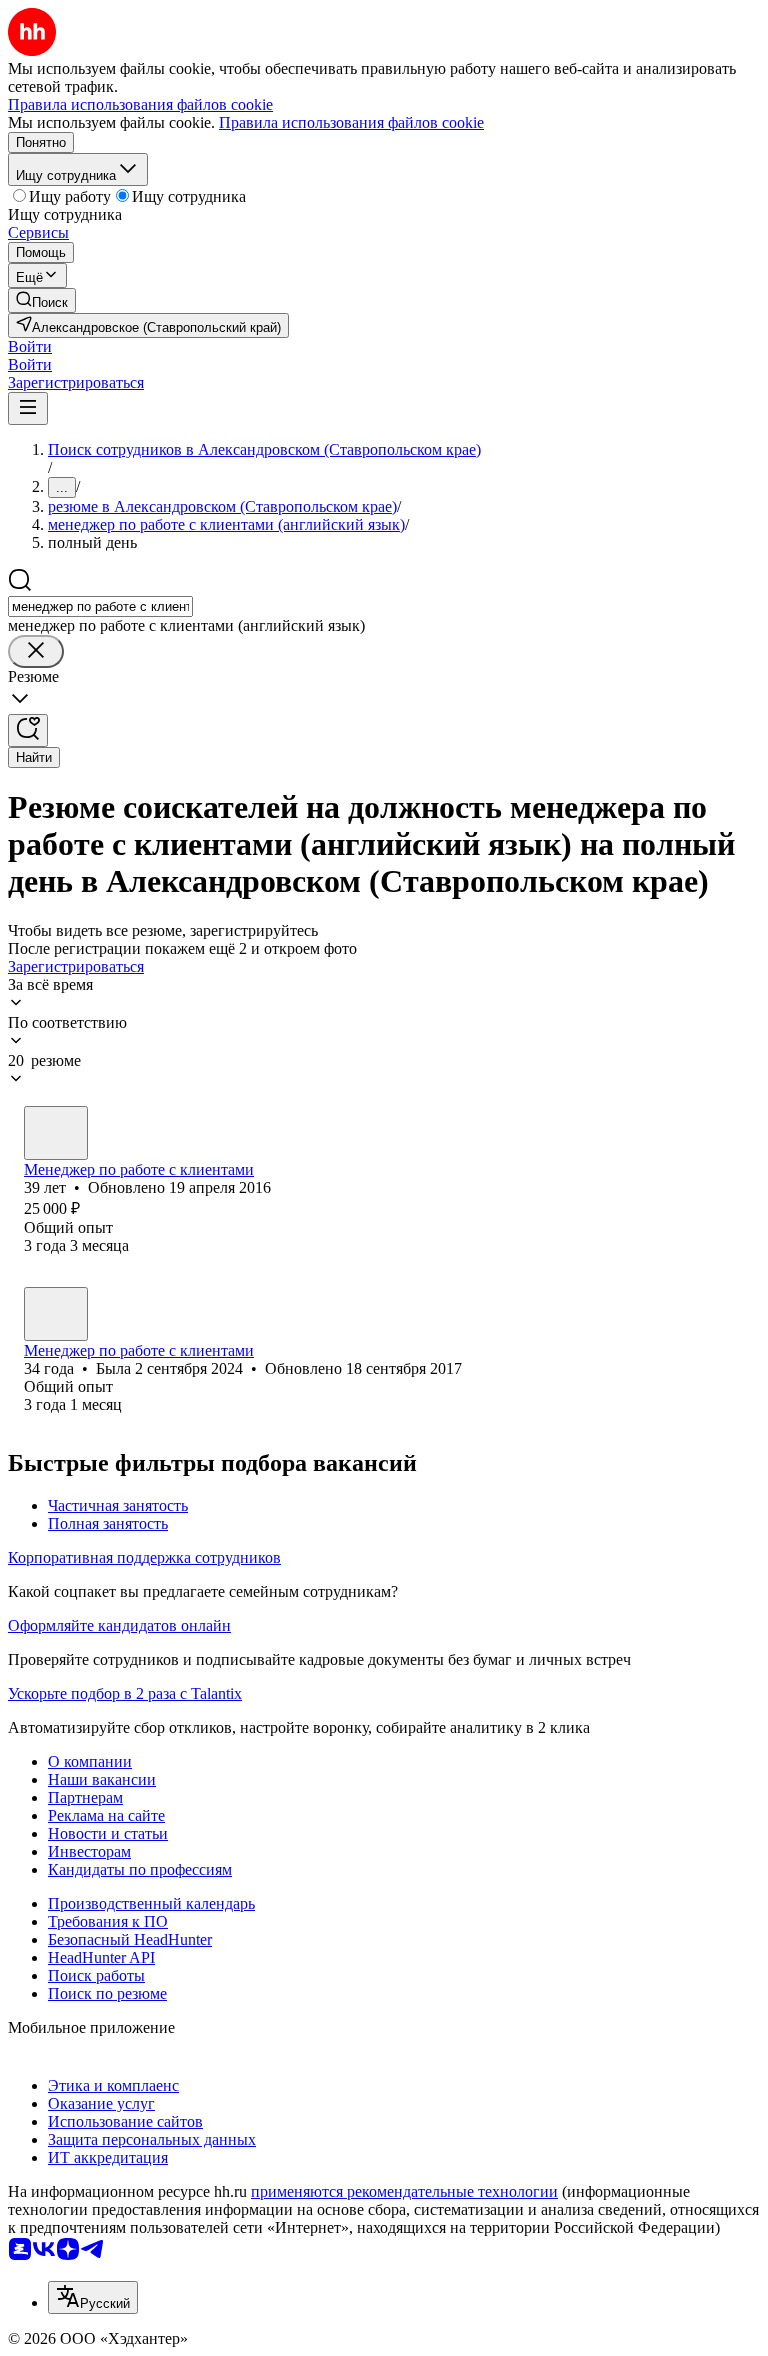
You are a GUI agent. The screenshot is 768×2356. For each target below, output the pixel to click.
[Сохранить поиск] (28, 730)
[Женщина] (56, 1133)
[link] (42, 300)
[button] (30, 346)
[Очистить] (36, 651)
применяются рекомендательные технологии (404, 2191)
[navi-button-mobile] (28, 408)
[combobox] (100, 606)
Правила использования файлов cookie (351, 122)
